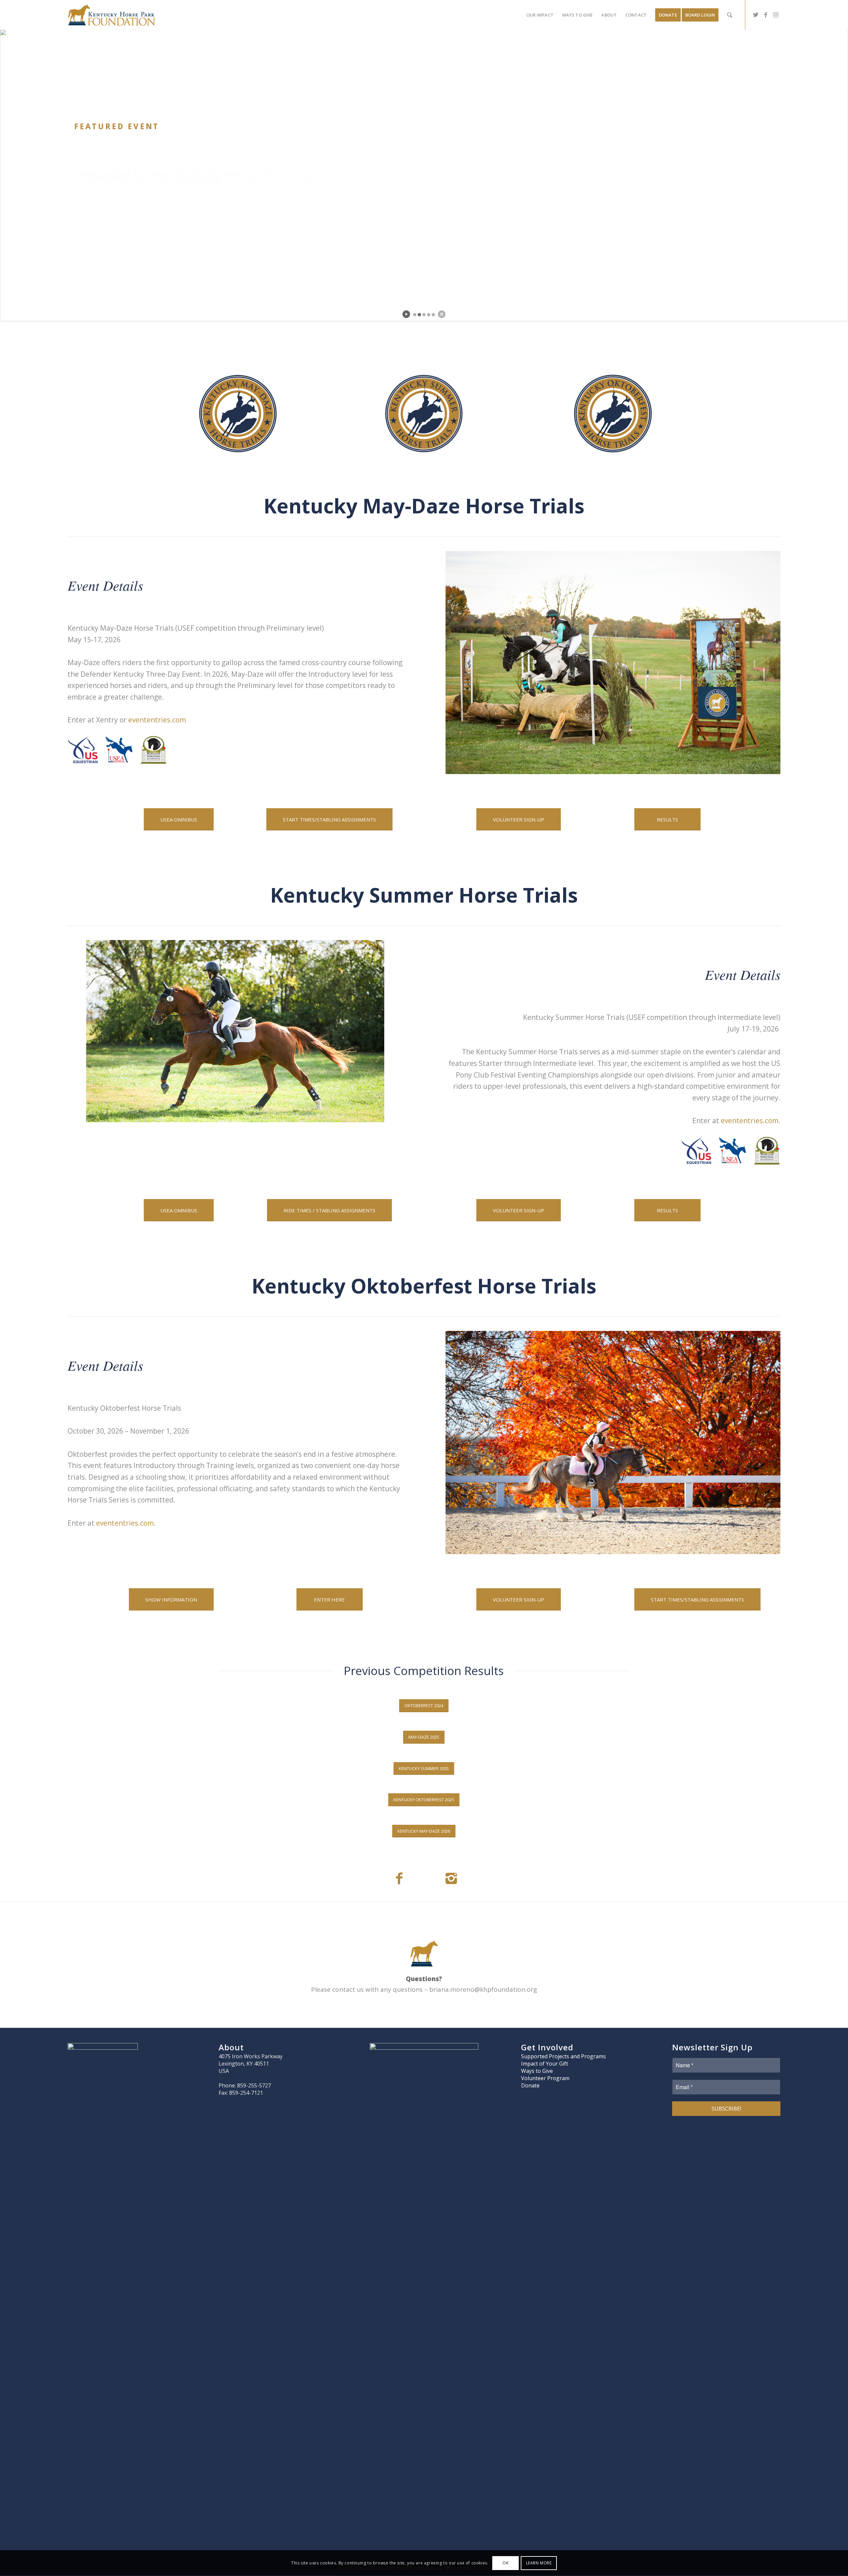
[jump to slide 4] (429, 315)
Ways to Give (537, 2071)
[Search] (730, 15)
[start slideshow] (406, 314)
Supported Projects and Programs (563, 2056)
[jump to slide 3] (424, 315)
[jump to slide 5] (433, 315)
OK (505, 2563)
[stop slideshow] (442, 314)
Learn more (539, 2563)
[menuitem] (540, 15)
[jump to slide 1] (415, 315)
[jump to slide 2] (419, 315)
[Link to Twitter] (756, 15)
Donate (530, 2085)
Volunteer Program (545, 2078)
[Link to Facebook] (766, 15)
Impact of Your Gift (545, 2064)
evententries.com (157, 720)
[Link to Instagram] (775, 15)
